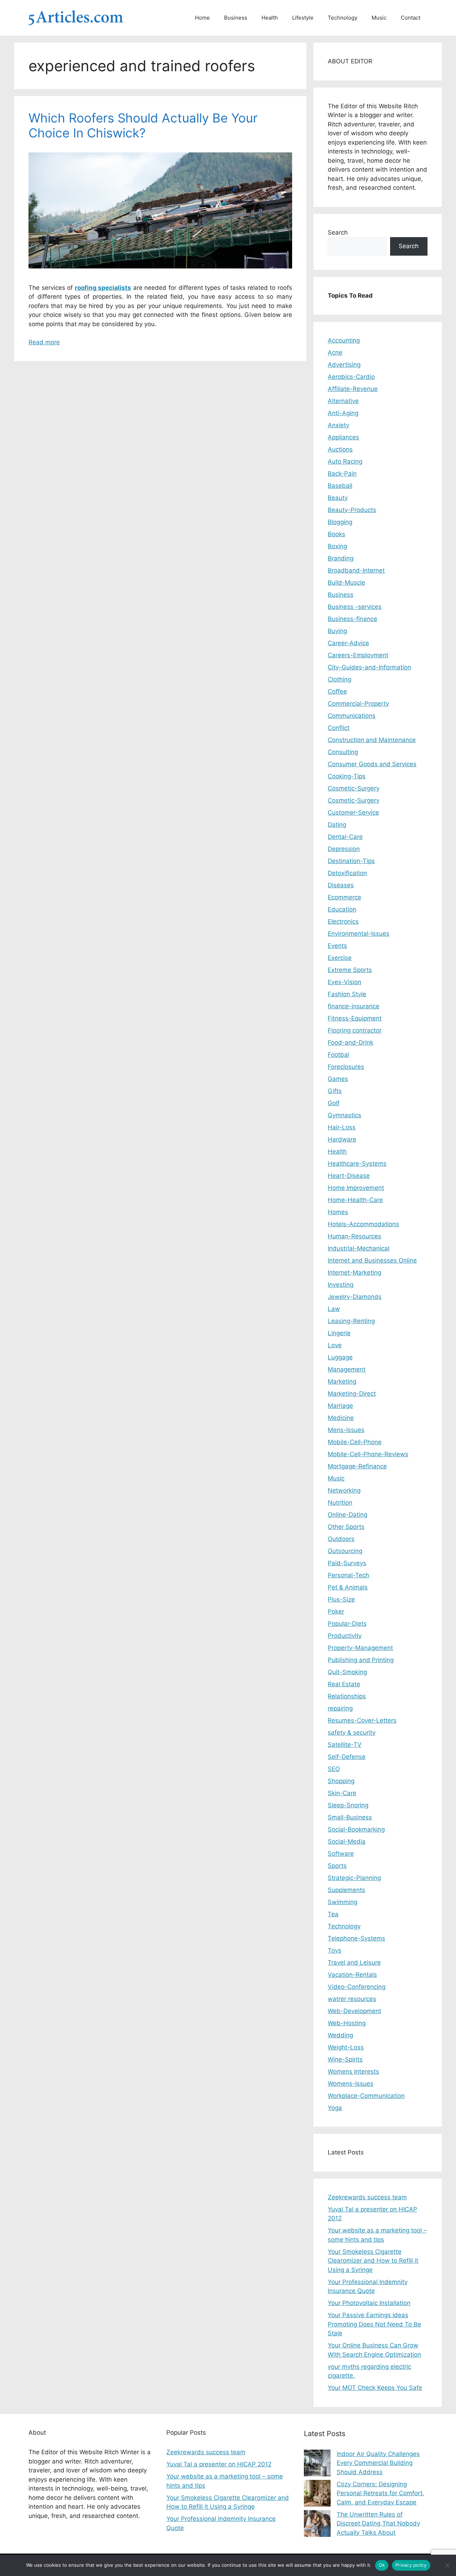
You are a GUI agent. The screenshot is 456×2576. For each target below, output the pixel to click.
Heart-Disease (349, 1176)
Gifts (335, 1091)
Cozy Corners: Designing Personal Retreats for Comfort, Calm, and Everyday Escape (380, 2493)
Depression (344, 849)
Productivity (345, 1636)
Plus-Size (341, 1599)
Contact (411, 18)
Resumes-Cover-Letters (362, 1720)
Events (337, 946)
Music (379, 18)
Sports (337, 1866)
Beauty (338, 498)
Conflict (339, 728)
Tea (333, 1914)
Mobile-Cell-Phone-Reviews (368, 1454)
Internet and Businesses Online (372, 1260)
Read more (44, 342)
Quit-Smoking (347, 1672)
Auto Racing (345, 461)
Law (334, 1309)
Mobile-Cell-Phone (355, 1442)
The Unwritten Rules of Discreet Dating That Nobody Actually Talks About (378, 2523)
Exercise (340, 958)
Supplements (346, 1890)
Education (342, 909)
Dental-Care (345, 837)
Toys (335, 1950)
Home (202, 18)
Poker (336, 1611)
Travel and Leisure (354, 1963)
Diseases (341, 885)
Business (236, 18)
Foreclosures (346, 1067)
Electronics (343, 921)
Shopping (341, 1781)
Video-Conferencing (357, 1987)
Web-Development (354, 2011)
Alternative (343, 401)
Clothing (340, 679)
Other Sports (346, 1527)
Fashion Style (347, 994)
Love (335, 1345)
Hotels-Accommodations (363, 1224)
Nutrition (340, 1503)
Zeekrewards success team (367, 2197)
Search (338, 232)
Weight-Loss (346, 2047)
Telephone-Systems (356, 1938)
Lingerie (339, 1333)
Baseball (340, 486)
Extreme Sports (350, 970)
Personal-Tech (348, 1575)
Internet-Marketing (354, 1273)
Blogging (340, 522)
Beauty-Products (352, 510)
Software (341, 1854)
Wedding (340, 2035)
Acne (335, 352)
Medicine (341, 1418)
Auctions (340, 449)
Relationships (347, 1696)
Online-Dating (348, 1515)
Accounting (344, 340)
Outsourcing (345, 1551)
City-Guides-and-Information (369, 667)
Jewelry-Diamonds (355, 1297)
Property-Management (360, 1648)
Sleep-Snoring (348, 1805)
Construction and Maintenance (372, 740)
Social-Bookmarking (356, 1829)
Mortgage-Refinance (357, 1466)
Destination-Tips (351, 861)
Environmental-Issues (359, 934)
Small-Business (350, 1817)
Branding (341, 558)
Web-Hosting (347, 2023)
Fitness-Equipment (355, 1018)
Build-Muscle (346, 582)
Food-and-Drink (351, 1043)
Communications (352, 716)
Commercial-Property (358, 704)
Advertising (344, 365)
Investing (341, 1285)
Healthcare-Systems (357, 1164)
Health (270, 18)
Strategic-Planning (354, 1878)
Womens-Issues (351, 2084)
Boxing (337, 546)
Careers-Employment (358, 655)
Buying (337, 631)
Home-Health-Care (355, 1200)
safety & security (352, 1733)
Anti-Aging (343, 413)
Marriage (340, 1406)
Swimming (343, 1902)
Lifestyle (303, 18)
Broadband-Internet (356, 570)
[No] (447, 2565)
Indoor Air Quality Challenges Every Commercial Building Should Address (378, 2463)
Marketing (342, 1381)
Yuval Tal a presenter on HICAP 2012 (219, 2464)
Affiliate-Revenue (353, 389)
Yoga (335, 2108)
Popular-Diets (347, 1624)
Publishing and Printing (361, 1660)
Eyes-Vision (344, 982)
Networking (344, 1490)
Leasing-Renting (351, 1321)
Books (336, 534)
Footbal (338, 1055)
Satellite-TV (345, 1745)
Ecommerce (344, 897)
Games (338, 1079)
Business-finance (353, 619)
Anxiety (338, 425)
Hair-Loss (342, 1127)
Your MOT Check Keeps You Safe (375, 2388)
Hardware (342, 1139)
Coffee (337, 691)
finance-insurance (354, 1006)
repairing (340, 1708)
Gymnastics (344, 1115)
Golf (334, 1103)
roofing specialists (103, 288)
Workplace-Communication (366, 2096)
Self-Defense (347, 1757)
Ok (382, 2565)
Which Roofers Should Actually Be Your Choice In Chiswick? (143, 125)
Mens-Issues (346, 1430)
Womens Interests (353, 2071)
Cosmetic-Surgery (354, 788)
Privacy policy (411, 2565)
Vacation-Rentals (352, 1975)
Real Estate (344, 1684)
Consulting (343, 752)
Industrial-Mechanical (359, 1248)
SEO (334, 1769)
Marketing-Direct (352, 1394)
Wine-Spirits (345, 2059)
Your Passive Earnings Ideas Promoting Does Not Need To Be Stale (374, 2324)
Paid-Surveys (347, 1563)
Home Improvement (356, 1188)
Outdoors (341, 1539)
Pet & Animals (348, 1587)
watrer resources (352, 1999)
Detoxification (347, 873)
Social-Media (347, 1841)
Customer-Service (353, 812)
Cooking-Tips (347, 776)
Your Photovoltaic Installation (369, 2303)
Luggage (340, 1357)
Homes (338, 1212)
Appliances (343, 437)
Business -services (355, 607)
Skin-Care (342, 1793)
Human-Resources (354, 1236)
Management (347, 1369)
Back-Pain (342, 474)
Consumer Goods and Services (372, 764)
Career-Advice (348, 643)
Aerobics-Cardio (351, 377)
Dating (337, 825)
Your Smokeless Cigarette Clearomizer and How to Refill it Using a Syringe (373, 2261)
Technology (343, 18)
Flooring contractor (355, 1030)
